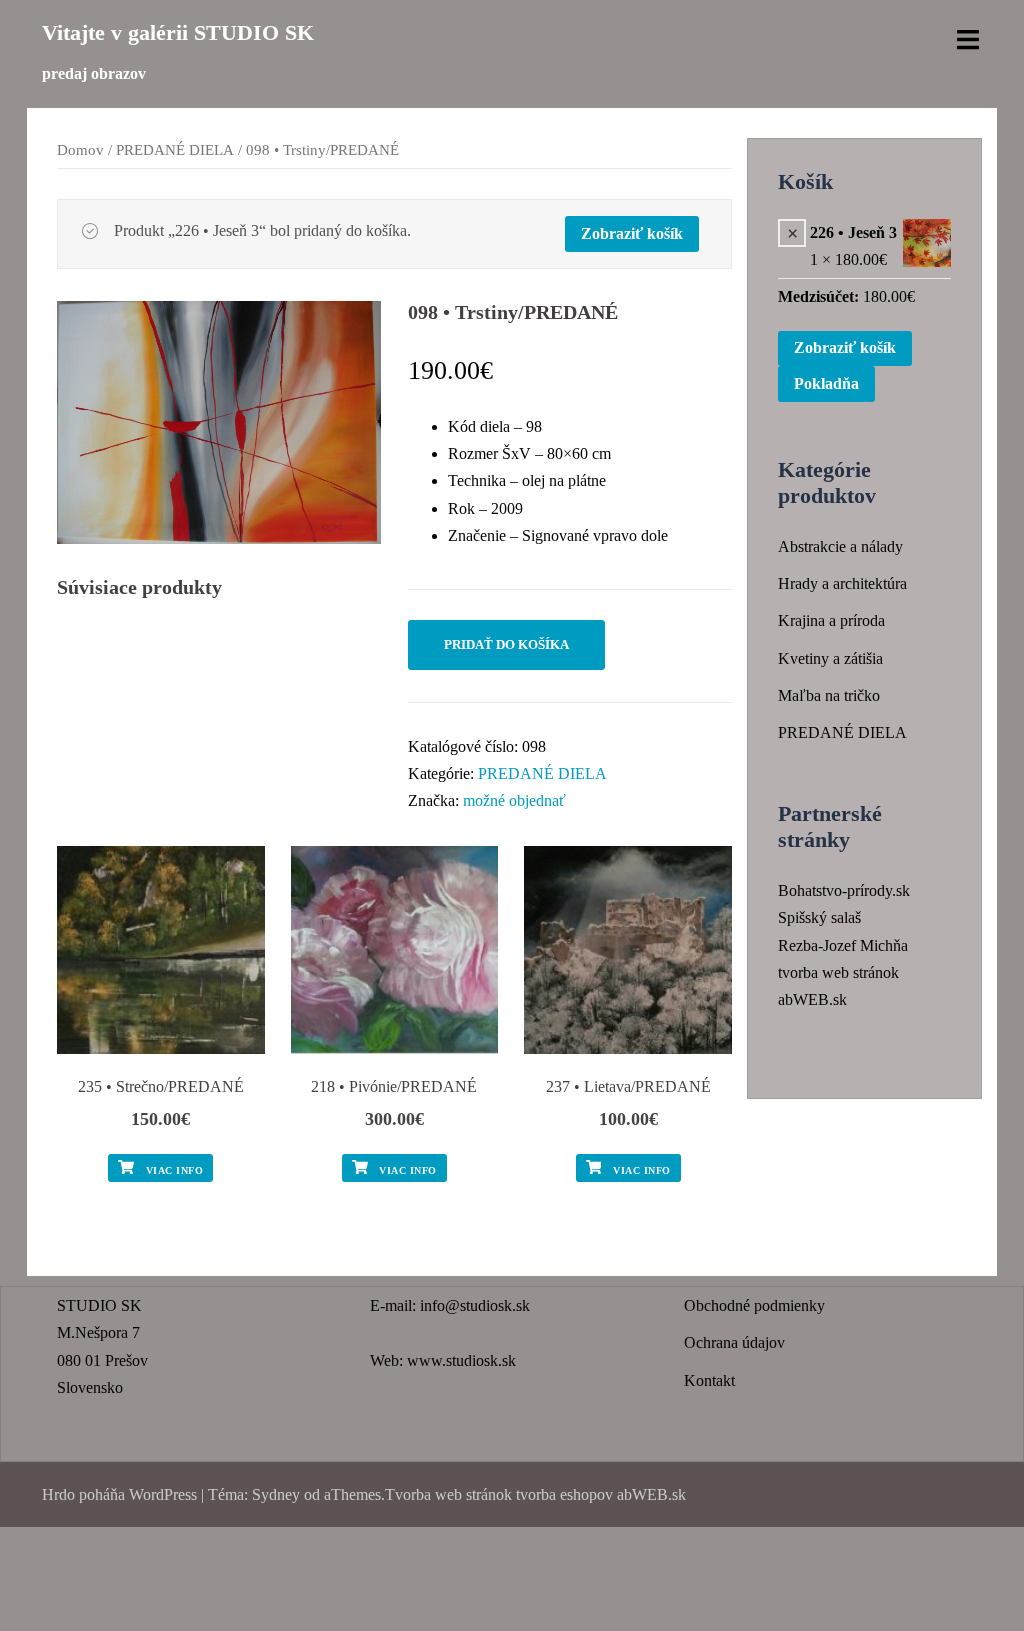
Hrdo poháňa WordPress (119, 1494)
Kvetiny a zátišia (830, 658)
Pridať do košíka (506, 644)
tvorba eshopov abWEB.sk (599, 1494)
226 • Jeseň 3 (853, 232)
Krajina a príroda (831, 620)
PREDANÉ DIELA (175, 150)
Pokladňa (826, 383)
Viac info (172, 1170)
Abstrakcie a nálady (840, 546)
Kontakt (709, 1380)
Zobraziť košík (632, 233)
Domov (80, 150)
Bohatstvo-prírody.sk (844, 890)
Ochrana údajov (734, 1342)
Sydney (276, 1494)
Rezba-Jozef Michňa (843, 945)
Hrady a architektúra (842, 583)
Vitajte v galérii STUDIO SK (178, 32)
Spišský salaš (819, 917)
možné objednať (514, 800)
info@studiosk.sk (475, 1305)
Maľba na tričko (829, 695)
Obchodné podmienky (754, 1305)
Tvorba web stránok (448, 1494)
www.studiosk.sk (461, 1360)
